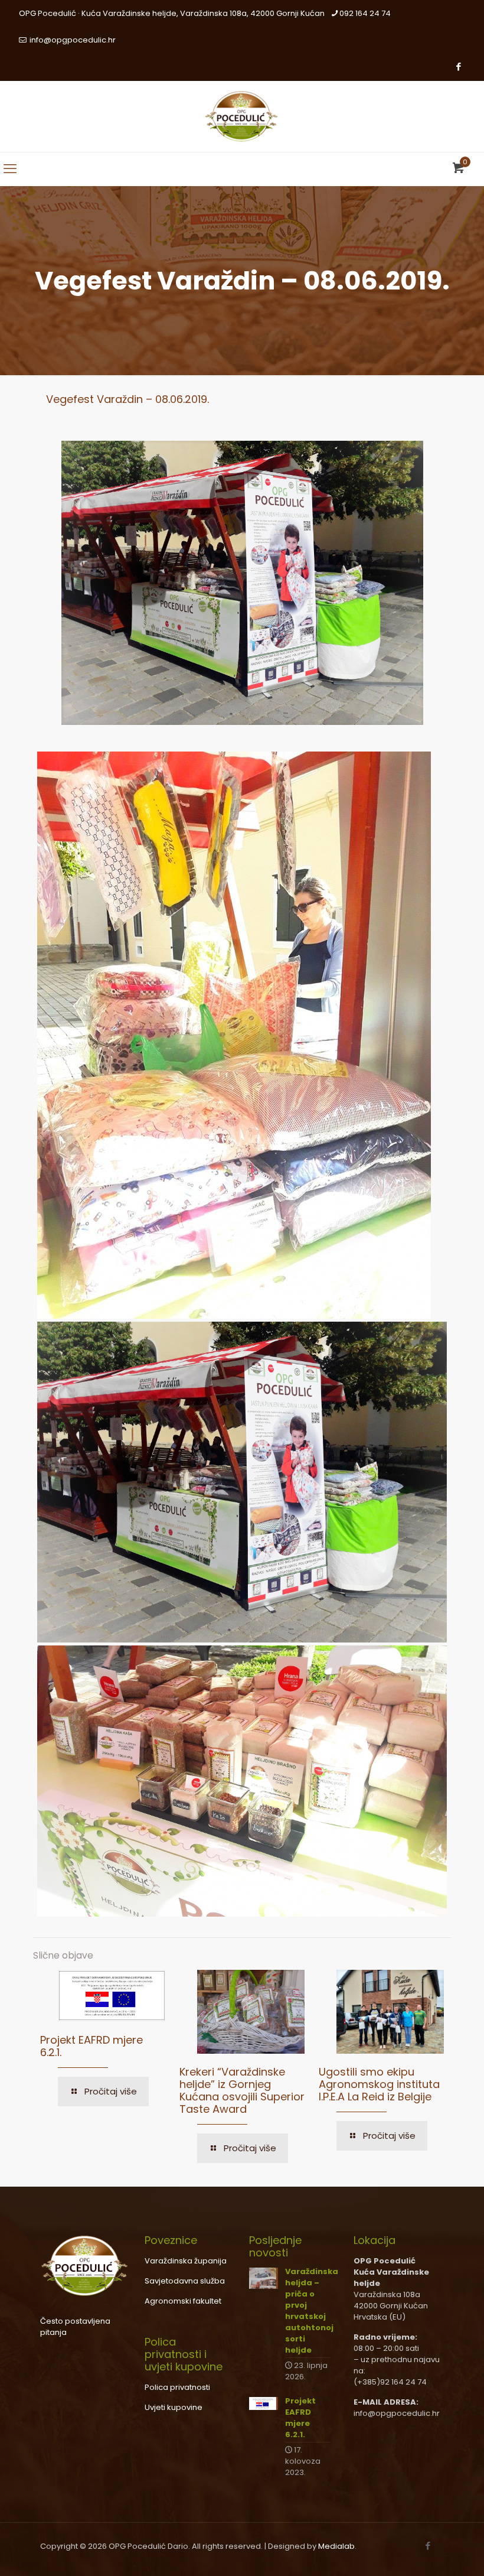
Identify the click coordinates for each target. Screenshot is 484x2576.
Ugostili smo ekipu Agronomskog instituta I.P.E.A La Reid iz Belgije (379, 2084)
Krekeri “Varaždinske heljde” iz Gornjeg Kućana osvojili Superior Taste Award (242, 2090)
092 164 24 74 (365, 13)
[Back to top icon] (427, 2552)
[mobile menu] (10, 169)
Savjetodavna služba (185, 2281)
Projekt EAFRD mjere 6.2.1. (91, 2046)
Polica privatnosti (177, 2387)
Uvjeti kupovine (174, 2407)
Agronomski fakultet (183, 2301)
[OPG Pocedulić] (242, 116)
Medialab (336, 2546)
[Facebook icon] (458, 66)
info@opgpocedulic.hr (72, 40)
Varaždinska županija (186, 2261)
